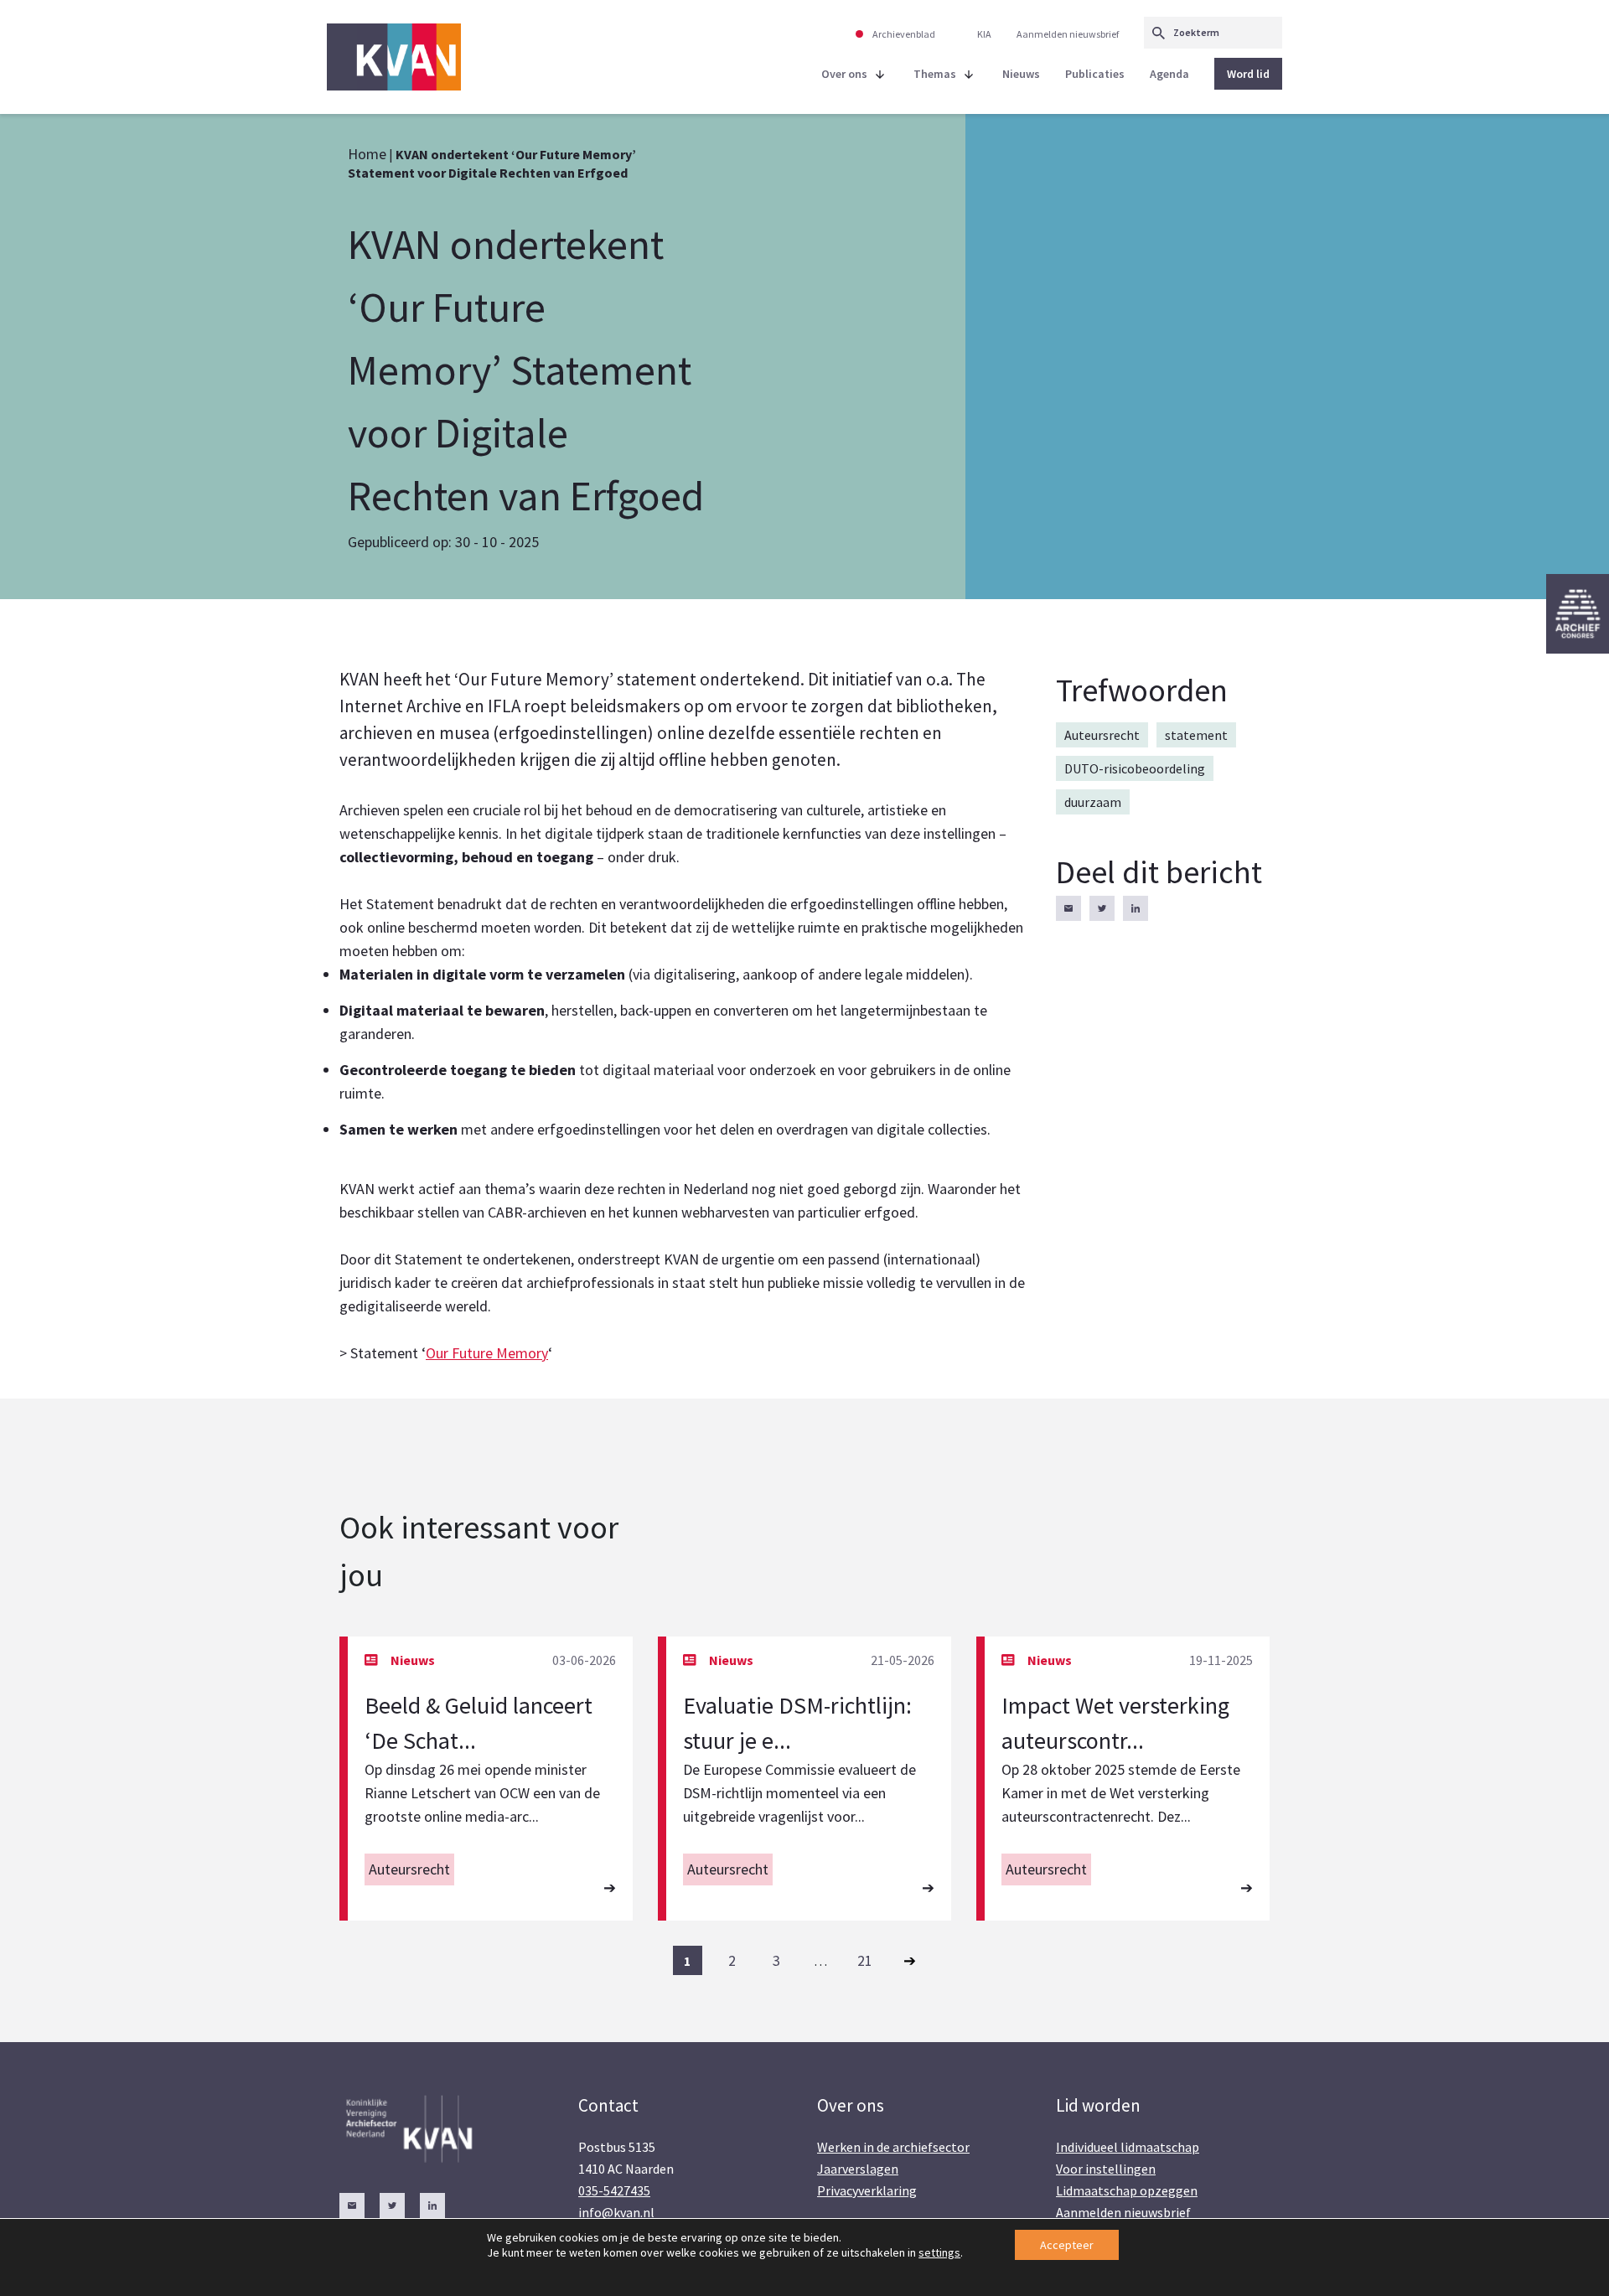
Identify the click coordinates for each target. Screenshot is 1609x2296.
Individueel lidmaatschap (1128, 2147)
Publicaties (1095, 74)
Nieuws (1021, 74)
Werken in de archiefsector (893, 2147)
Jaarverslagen (858, 2169)
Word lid (1248, 74)
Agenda (1169, 74)
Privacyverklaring (867, 2190)
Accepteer (1067, 2245)
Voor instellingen (1106, 2169)
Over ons (844, 74)
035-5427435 (614, 2190)
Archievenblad (904, 34)
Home (367, 154)
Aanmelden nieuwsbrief (1068, 34)
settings (939, 2252)
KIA (984, 34)
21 (865, 1960)
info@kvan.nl (616, 2212)
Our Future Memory (487, 1353)
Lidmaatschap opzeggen (1127, 2190)
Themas (935, 74)
